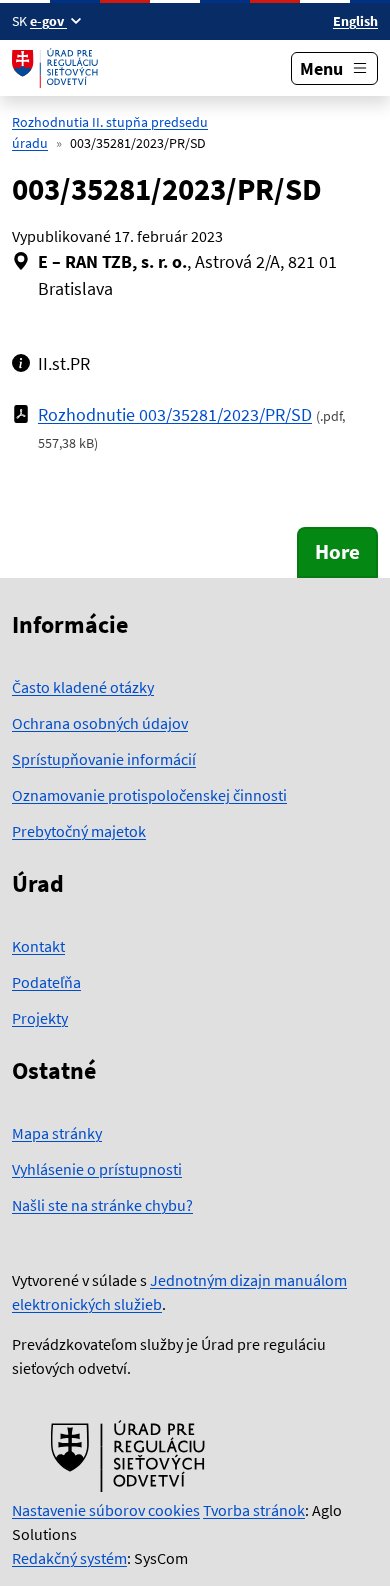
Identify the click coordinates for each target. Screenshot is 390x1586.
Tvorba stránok (254, 1510)
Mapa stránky (57, 1133)
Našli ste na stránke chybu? (102, 1205)
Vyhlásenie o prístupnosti (97, 1169)
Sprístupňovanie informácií (104, 759)
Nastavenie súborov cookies (106, 1510)
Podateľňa (46, 982)
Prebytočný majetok (79, 831)
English (355, 21)
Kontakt (38, 946)
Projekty (40, 1018)
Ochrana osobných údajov (100, 723)
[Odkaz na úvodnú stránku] (57, 68)
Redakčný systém (69, 1558)
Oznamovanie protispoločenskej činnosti (149, 795)
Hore (337, 552)
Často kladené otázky (83, 687)
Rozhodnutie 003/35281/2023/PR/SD (175, 414)
